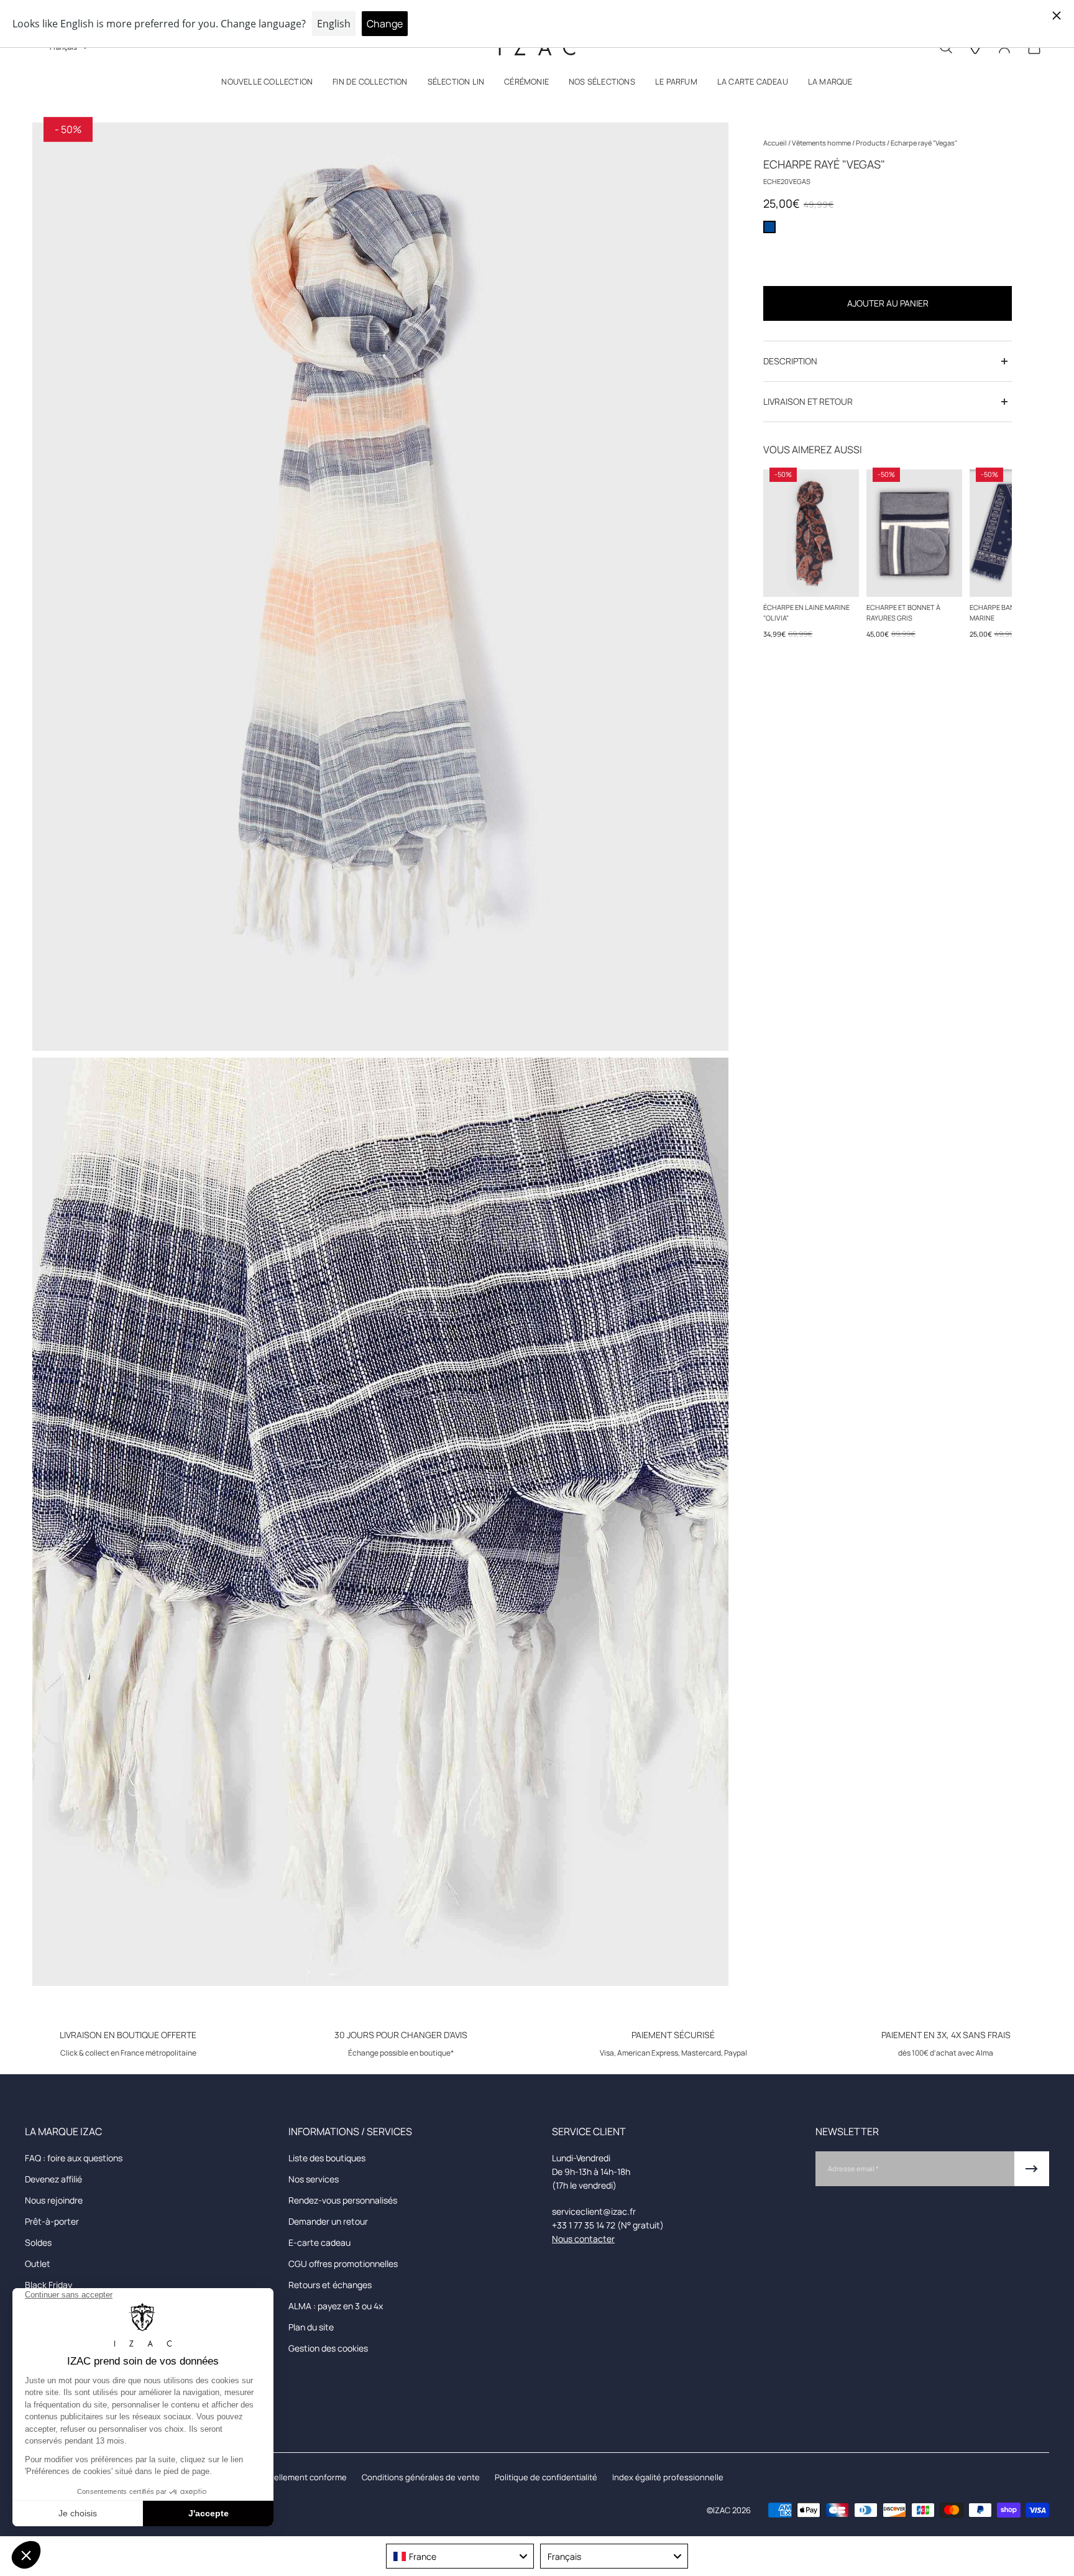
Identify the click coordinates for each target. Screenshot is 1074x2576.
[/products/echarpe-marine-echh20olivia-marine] (811, 533)
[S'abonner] (1032, 2169)
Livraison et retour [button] (808, 401)
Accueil (776, 143)
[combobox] (460, 2556)
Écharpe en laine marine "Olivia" (806, 612)
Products (871, 143)
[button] (267, 84)
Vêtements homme (822, 143)
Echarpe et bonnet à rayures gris (903, 612)
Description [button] (790, 361)
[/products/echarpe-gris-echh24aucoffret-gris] (914, 533)
